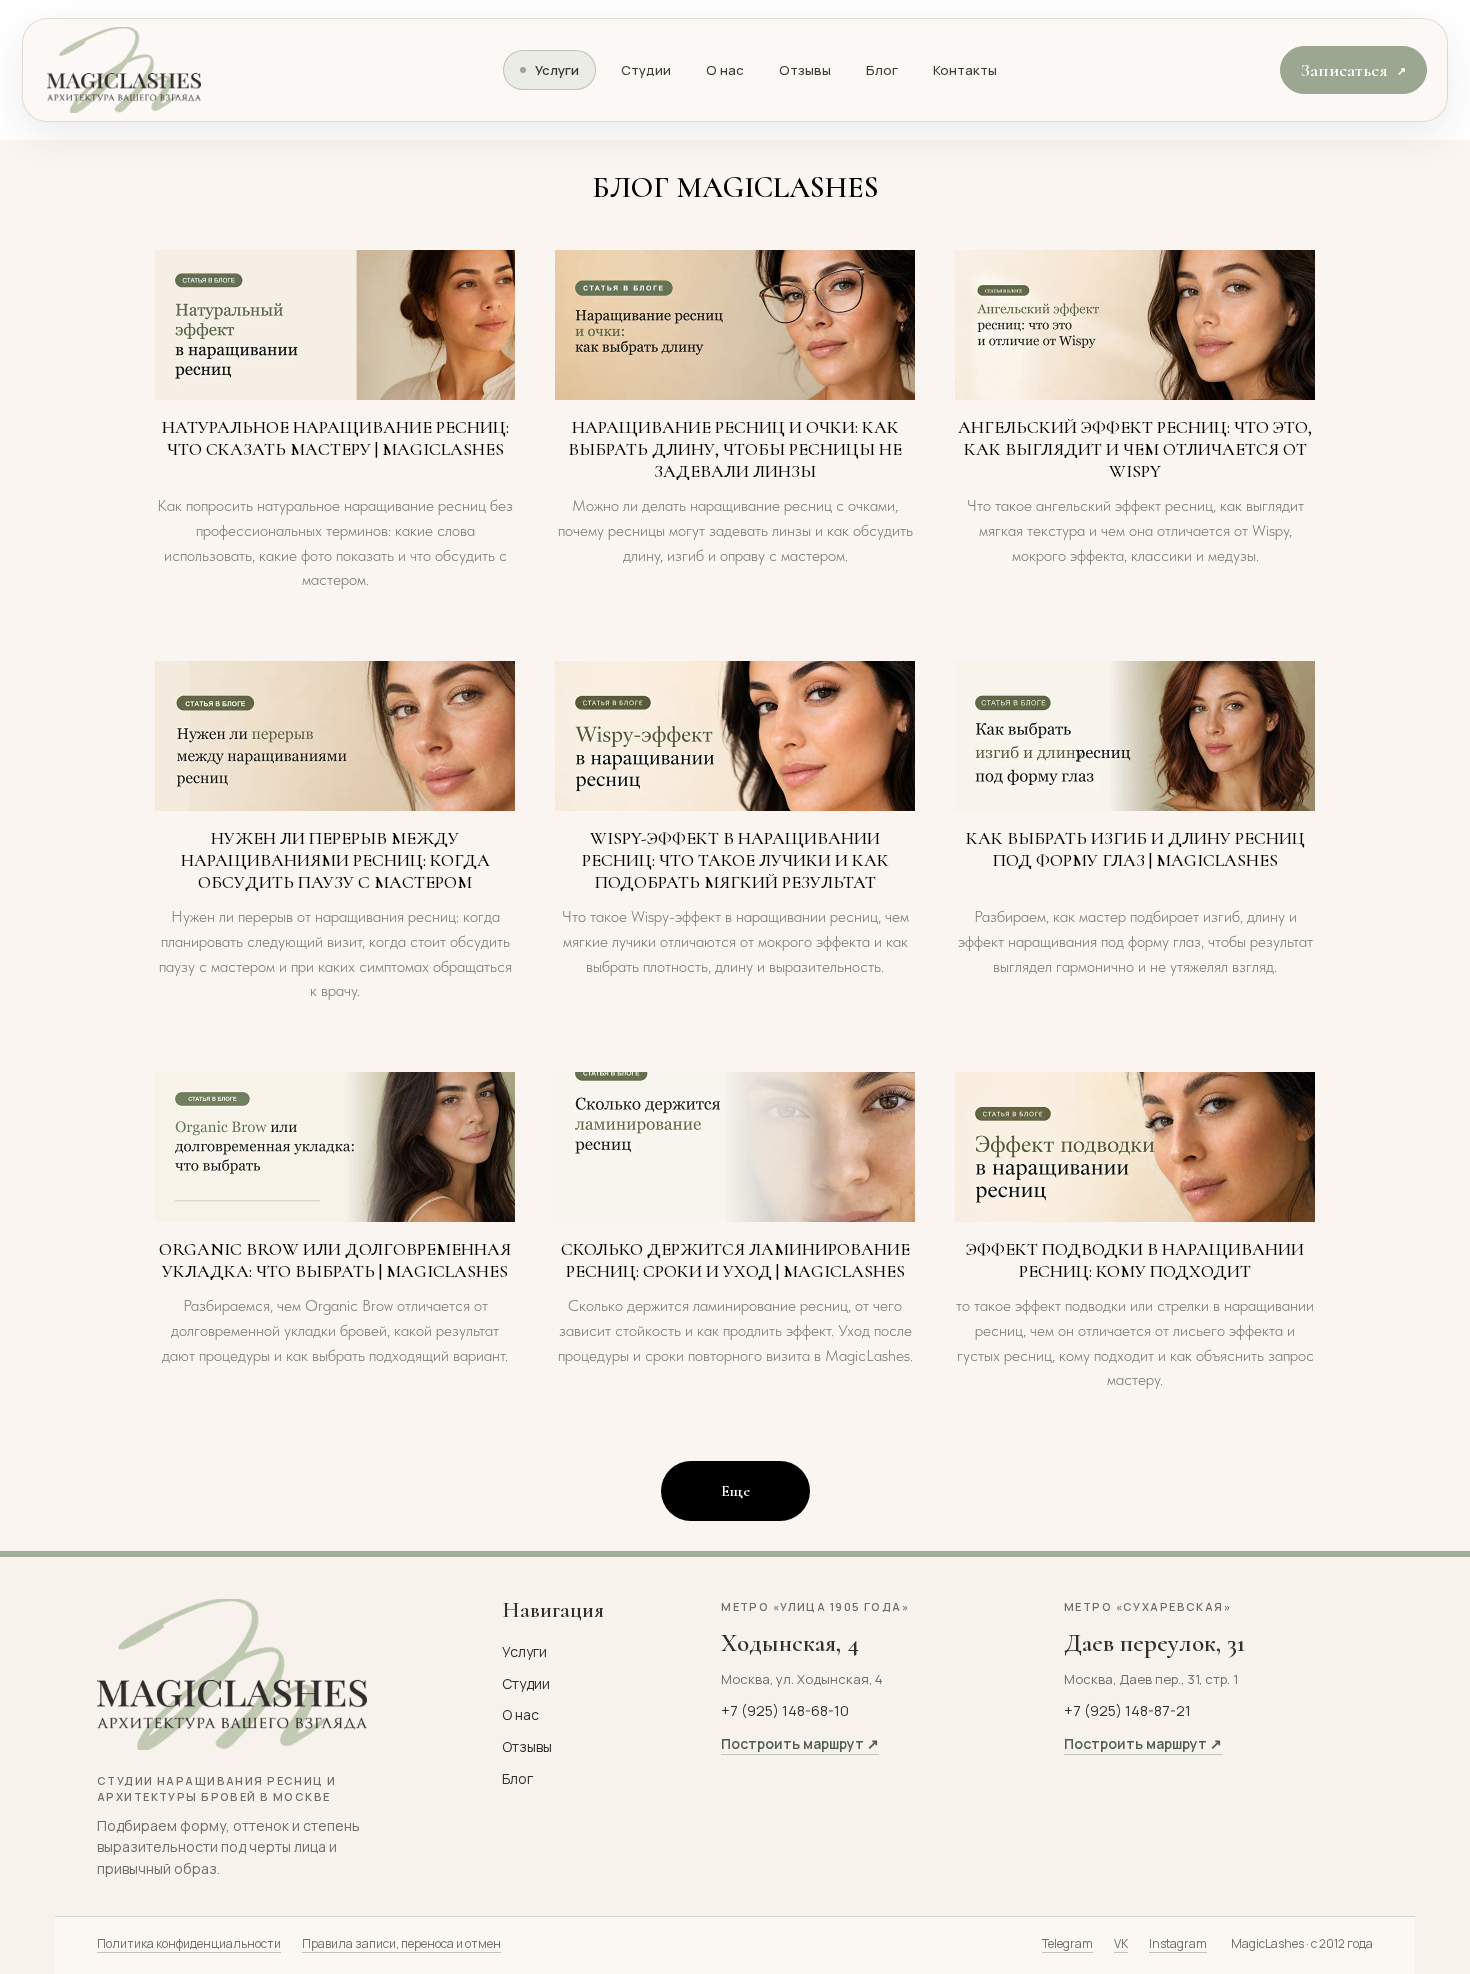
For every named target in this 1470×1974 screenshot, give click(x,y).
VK (1121, 1943)
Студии (646, 70)
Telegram (1067, 1943)
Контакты (965, 70)
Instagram (1178, 1943)
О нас (725, 70)
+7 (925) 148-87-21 (1127, 1710)
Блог (882, 70)
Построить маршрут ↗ (800, 1743)
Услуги (557, 70)
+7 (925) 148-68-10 (785, 1710)
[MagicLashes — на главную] (128, 70)
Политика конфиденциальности (189, 1943)
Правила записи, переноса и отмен (401, 1943)
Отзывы (805, 70)
